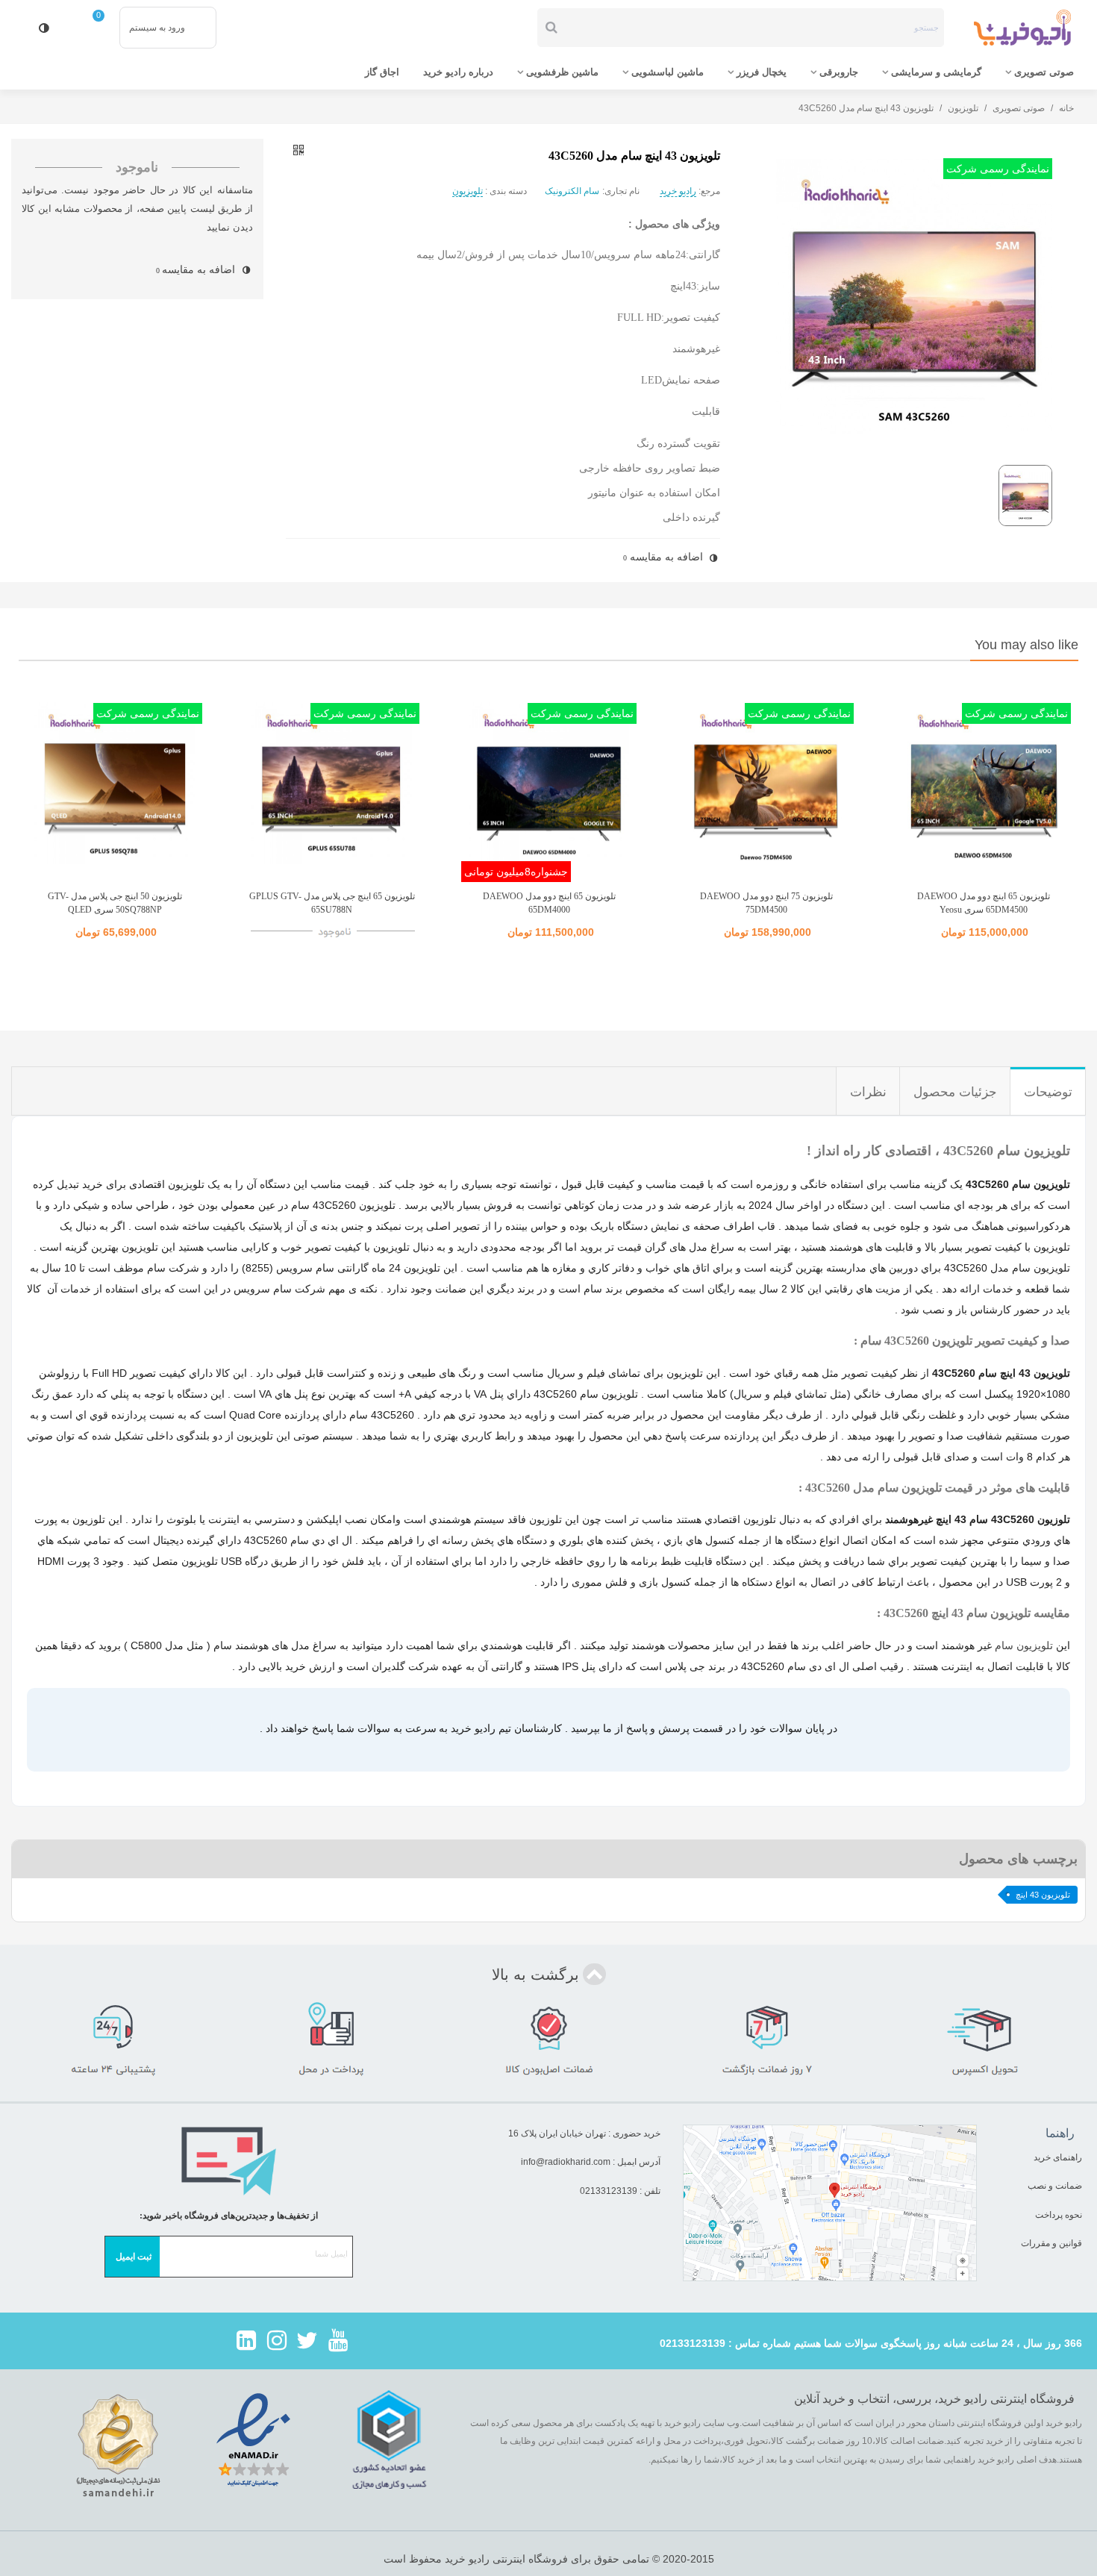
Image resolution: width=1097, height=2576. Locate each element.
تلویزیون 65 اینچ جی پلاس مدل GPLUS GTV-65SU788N (332, 903)
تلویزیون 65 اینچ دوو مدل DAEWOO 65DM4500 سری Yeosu (984, 903)
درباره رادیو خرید (458, 72)
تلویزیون (468, 191)
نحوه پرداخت (1059, 2215)
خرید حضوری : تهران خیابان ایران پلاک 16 (584, 2133)
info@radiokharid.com (566, 2162)
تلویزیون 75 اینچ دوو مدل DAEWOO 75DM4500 (766, 903)
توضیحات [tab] (1048, 1092)
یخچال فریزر (762, 72)
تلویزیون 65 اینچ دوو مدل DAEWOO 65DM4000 (549, 903)
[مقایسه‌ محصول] (44, 28)
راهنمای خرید (1058, 2157)
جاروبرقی (839, 72)
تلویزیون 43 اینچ (1043, 1895)
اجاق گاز (382, 72)
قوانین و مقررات (1050, 2243)
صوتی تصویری (1044, 72)
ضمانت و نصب (1055, 2186)
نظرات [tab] (868, 1092)
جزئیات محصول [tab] (955, 1092)
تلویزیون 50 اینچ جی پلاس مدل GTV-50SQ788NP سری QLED (115, 903)
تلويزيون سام (1024, 1645)
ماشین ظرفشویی (562, 72)
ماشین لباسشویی (668, 72)
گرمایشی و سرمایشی (936, 72)
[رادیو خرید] (1022, 28)
